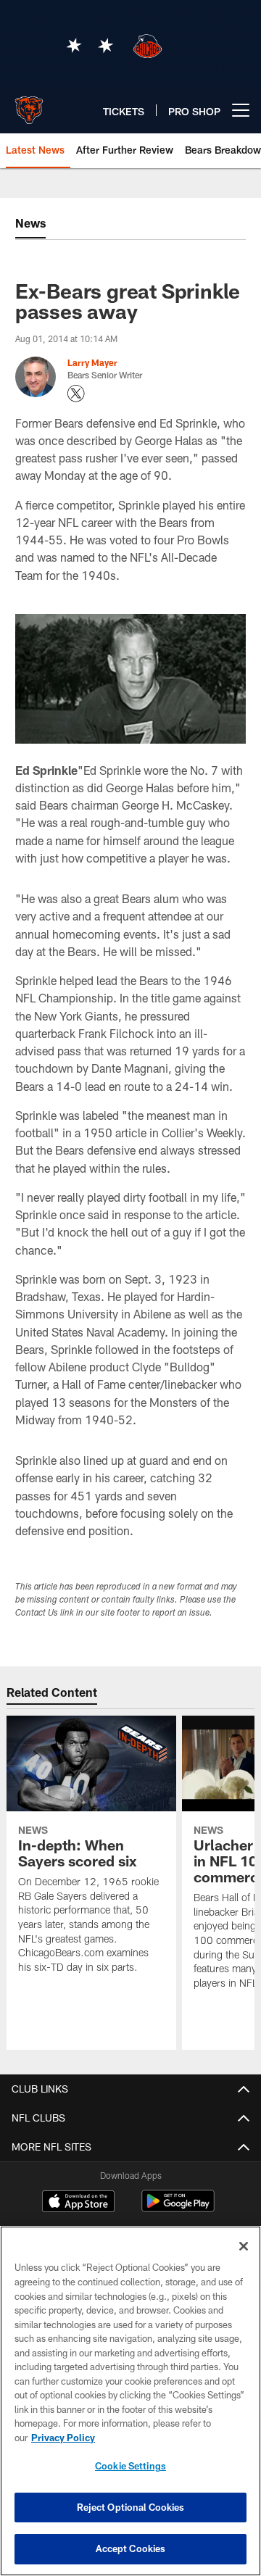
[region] (130, 2401)
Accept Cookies (131, 2548)
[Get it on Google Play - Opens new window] (178, 2208)
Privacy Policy (63, 2438)
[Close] (244, 2246)
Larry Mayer (92, 362)
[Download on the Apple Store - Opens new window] (78, 2203)
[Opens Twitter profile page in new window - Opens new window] (76, 394)
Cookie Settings (130, 2466)
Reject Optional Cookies (131, 2507)
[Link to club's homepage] (29, 104)
